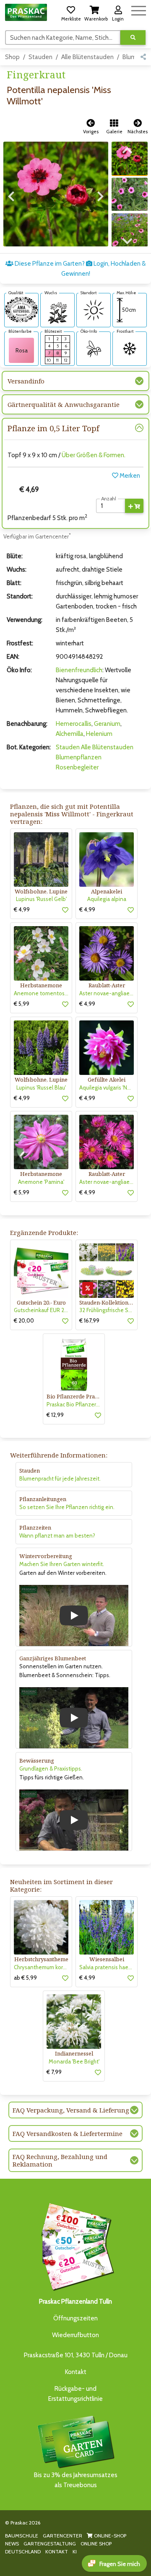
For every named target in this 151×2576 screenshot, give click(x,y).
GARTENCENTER (62, 2536)
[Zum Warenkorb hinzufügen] (134, 506)
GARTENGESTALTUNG (50, 2544)
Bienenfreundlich (79, 670)
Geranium (107, 724)
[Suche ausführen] (133, 38)
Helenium (99, 734)
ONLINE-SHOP (109, 2536)
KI (75, 2551)
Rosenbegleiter (77, 767)
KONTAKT (57, 2551)
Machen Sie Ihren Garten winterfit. (62, 1564)
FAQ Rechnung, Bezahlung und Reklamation (60, 2160)
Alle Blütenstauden (87, 57)
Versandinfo (26, 381)
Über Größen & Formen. (94, 455)
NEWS (12, 2544)
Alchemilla (70, 734)
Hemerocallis (74, 724)
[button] (71, 12)
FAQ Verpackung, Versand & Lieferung (71, 2110)
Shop (12, 57)
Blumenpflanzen (79, 757)
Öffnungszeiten (75, 2318)
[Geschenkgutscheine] (75, 2245)
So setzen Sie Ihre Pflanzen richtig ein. (67, 1507)
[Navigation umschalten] (139, 9)
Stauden (40, 57)
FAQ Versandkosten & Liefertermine (68, 2133)
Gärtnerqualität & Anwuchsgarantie (64, 404)
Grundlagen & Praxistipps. (51, 1768)
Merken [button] (129, 476)
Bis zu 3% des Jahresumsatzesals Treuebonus (76, 2480)
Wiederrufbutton (75, 2335)
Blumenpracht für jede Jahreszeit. (60, 1478)
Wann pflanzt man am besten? (57, 1535)
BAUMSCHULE (22, 2536)
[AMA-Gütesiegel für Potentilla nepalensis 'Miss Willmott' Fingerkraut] (21, 309)
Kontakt (76, 2372)
